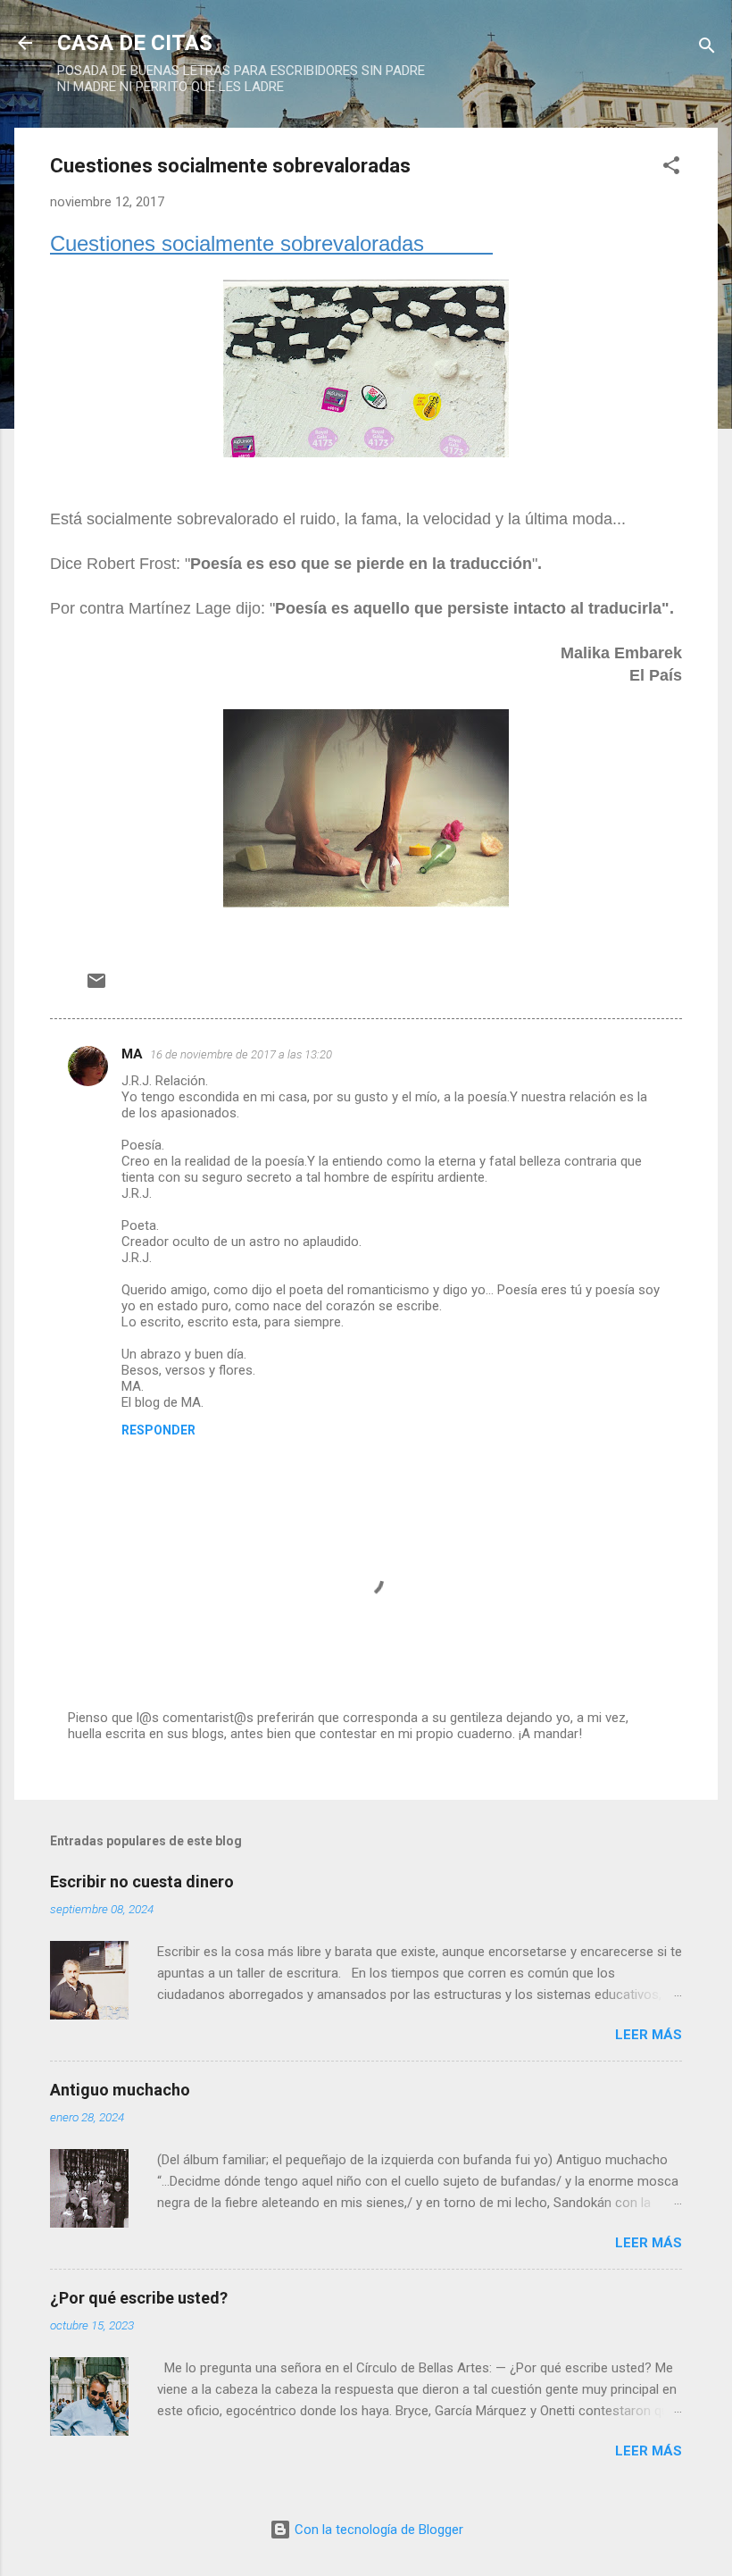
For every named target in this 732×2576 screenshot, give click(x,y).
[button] (671, 168)
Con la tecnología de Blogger (377, 2530)
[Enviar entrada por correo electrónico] (96, 987)
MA (132, 1054)
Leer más (649, 2035)
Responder (158, 1430)
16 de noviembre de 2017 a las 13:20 (241, 1054)
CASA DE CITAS (135, 43)
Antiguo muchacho (120, 2090)
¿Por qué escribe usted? (139, 2298)
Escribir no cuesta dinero (142, 1882)
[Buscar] (707, 49)
